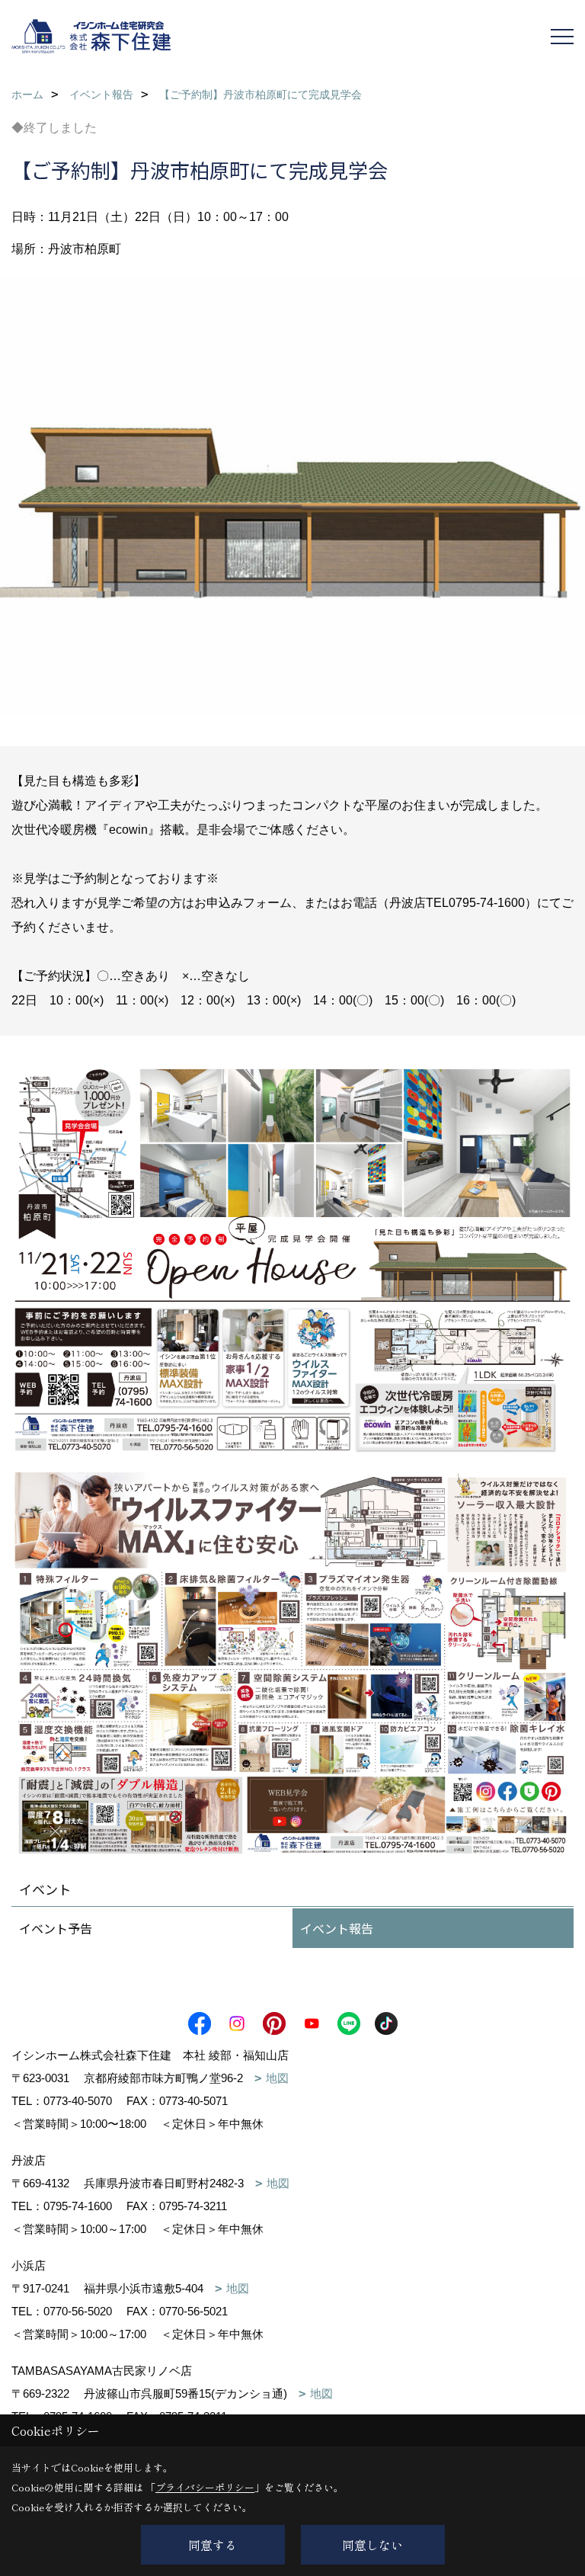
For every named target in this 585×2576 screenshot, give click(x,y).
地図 (277, 2078)
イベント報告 (337, 1928)
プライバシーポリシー (205, 2487)
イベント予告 (56, 1928)
